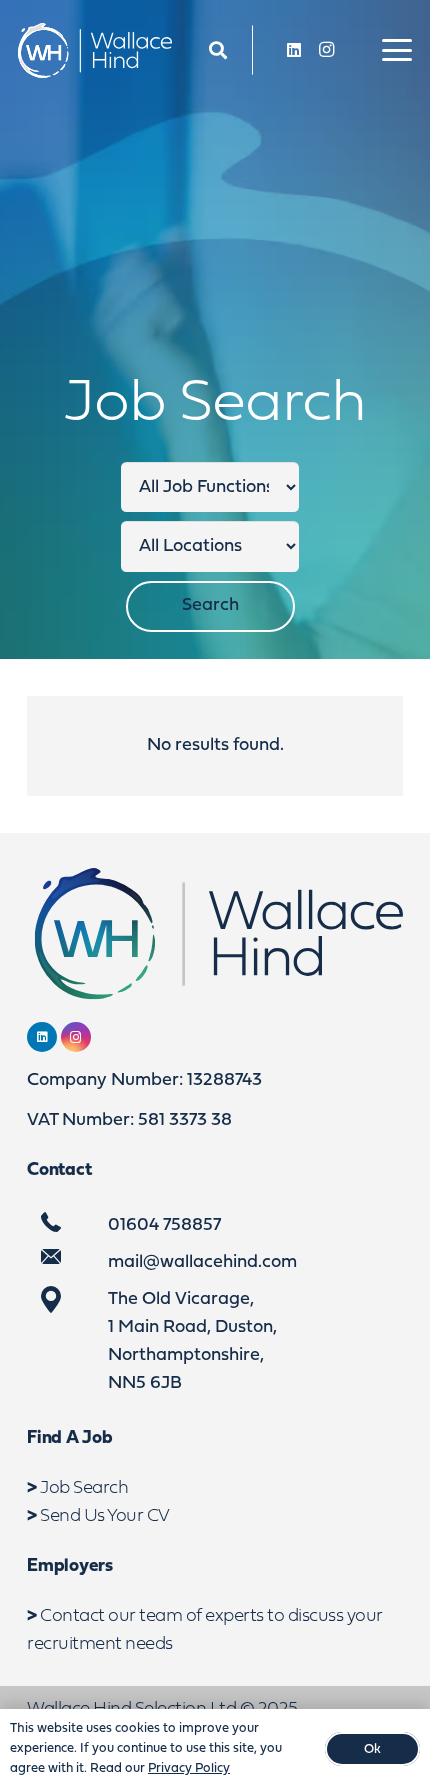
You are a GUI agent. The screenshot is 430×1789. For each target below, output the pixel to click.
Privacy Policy (189, 1768)
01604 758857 (164, 1225)
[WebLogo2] (95, 50)
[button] (397, 50)
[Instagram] (326, 50)
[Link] (218, 50)
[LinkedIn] (294, 50)
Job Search (84, 1488)
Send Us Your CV (105, 1516)
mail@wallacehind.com (202, 1262)
